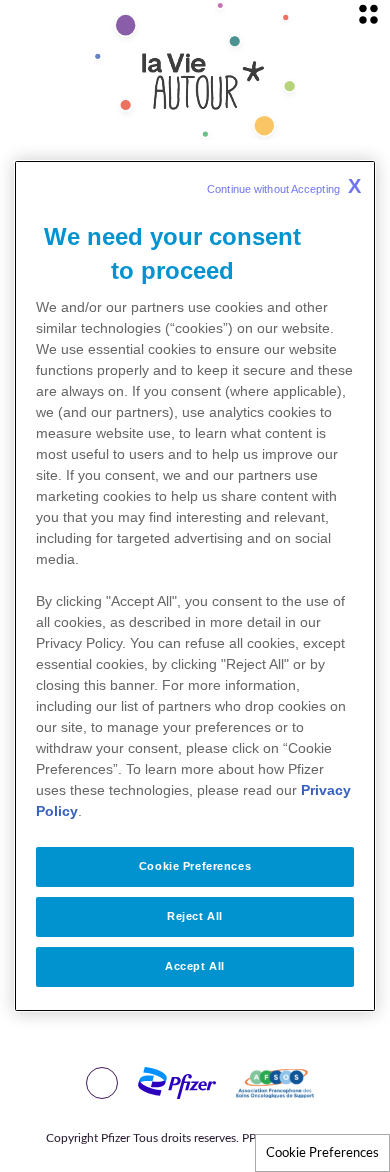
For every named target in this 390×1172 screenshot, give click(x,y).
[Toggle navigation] (368, 14)
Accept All (195, 966)
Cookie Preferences (322, 1153)
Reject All (195, 916)
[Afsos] (255, 1083)
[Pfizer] (157, 1083)
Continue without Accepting (284, 186)
